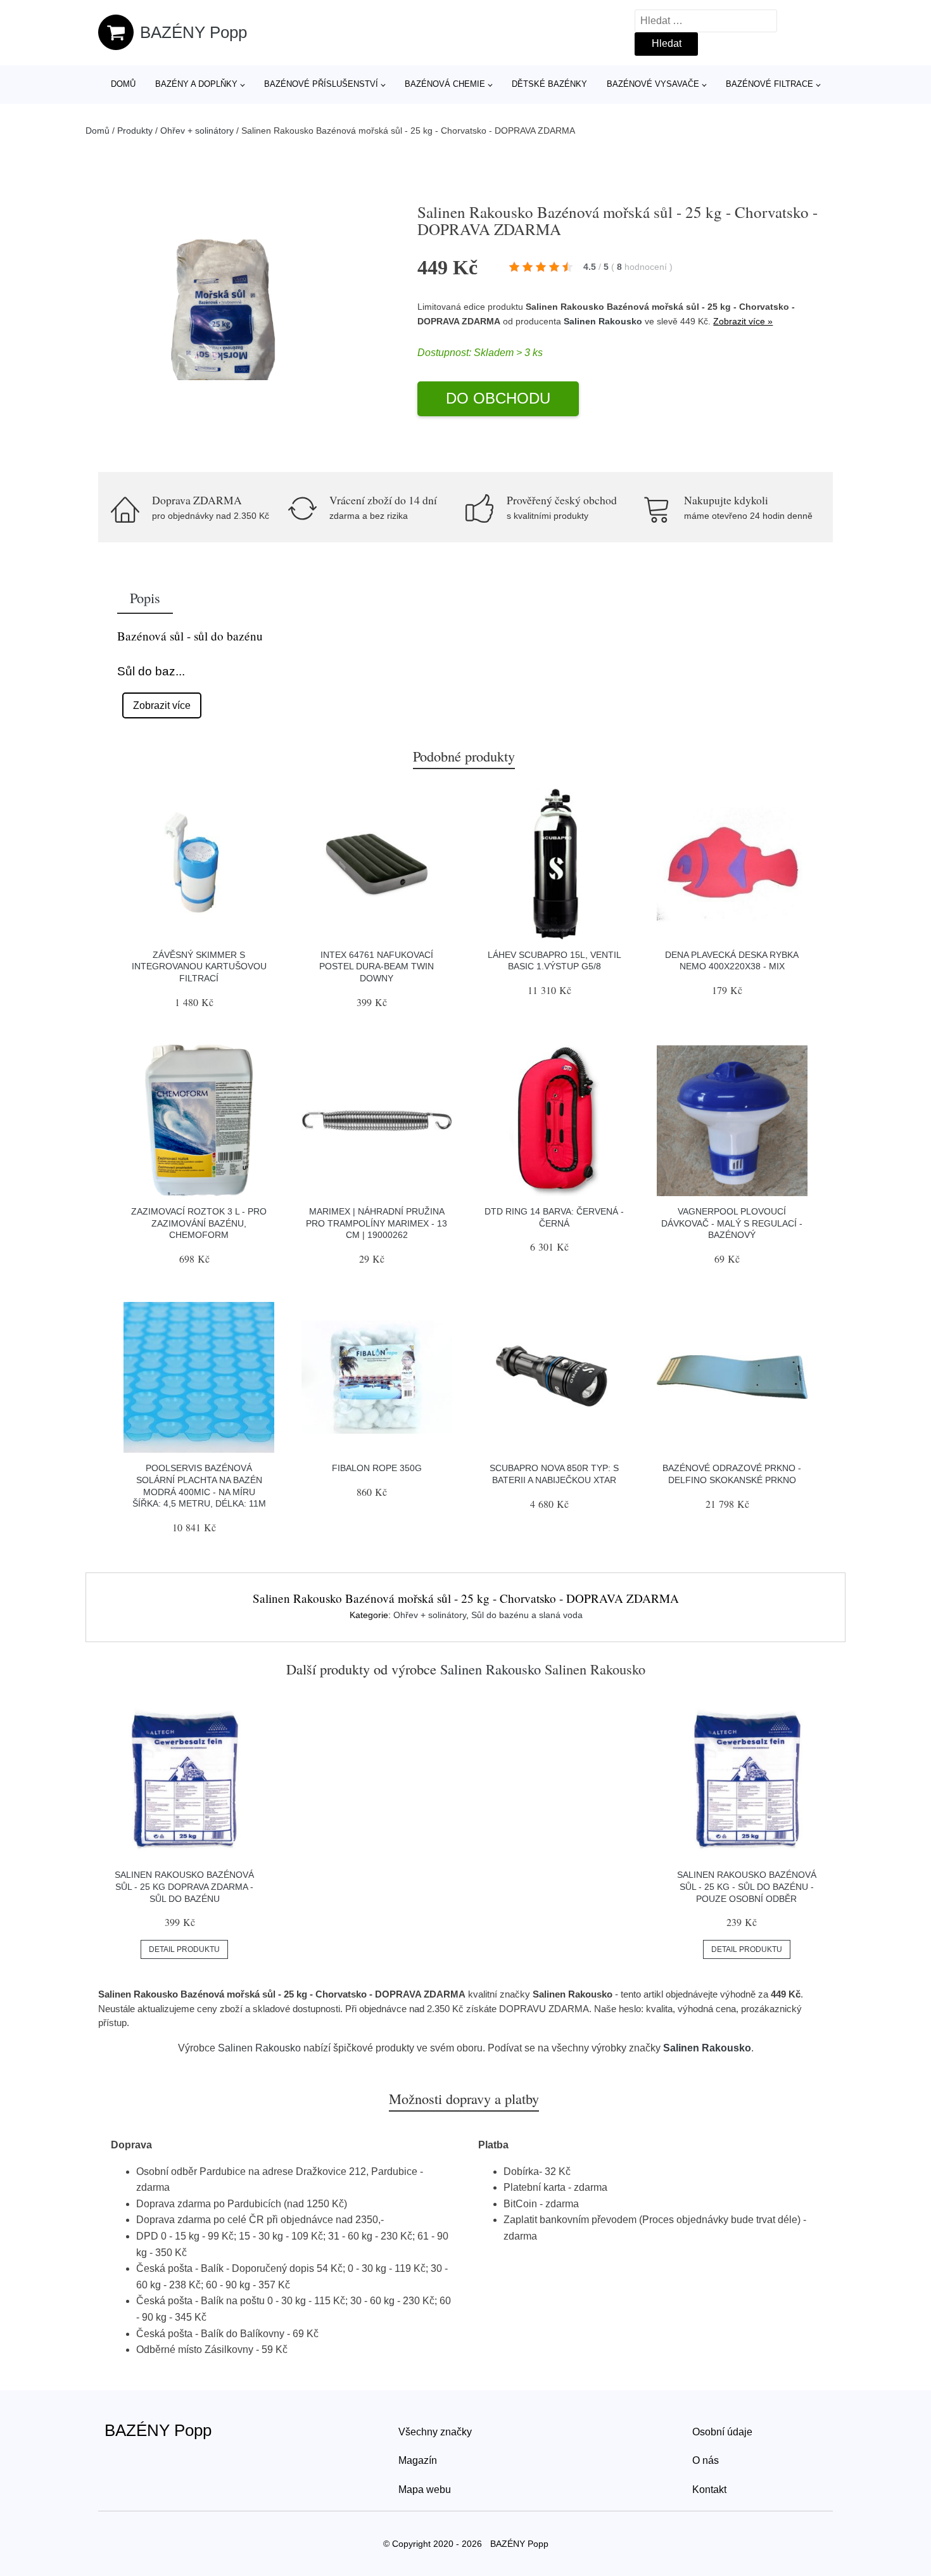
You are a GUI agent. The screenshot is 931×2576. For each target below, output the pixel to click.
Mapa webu (425, 2490)
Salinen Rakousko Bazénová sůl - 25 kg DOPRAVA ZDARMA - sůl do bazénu (184, 1886)
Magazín (418, 2460)
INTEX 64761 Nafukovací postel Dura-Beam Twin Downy (377, 966)
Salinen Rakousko (603, 321)
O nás (706, 2460)
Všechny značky (435, 2432)
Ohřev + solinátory (197, 131)
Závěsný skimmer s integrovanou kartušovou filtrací (199, 966)
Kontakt (709, 2490)
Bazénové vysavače (653, 84)
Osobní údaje (722, 2432)
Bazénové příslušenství (321, 84)
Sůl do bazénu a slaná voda (527, 1615)
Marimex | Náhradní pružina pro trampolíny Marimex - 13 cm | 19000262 (377, 1223)
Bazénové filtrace (769, 84)
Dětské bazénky (549, 84)
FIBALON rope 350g (377, 1468)
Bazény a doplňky (196, 84)
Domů (123, 84)
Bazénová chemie (445, 84)
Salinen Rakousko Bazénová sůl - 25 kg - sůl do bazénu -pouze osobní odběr (747, 1886)
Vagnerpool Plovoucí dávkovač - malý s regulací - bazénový (732, 1223)
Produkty (135, 131)
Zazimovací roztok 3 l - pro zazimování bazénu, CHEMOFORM (199, 1223)
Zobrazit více (162, 705)
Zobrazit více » (743, 321)
